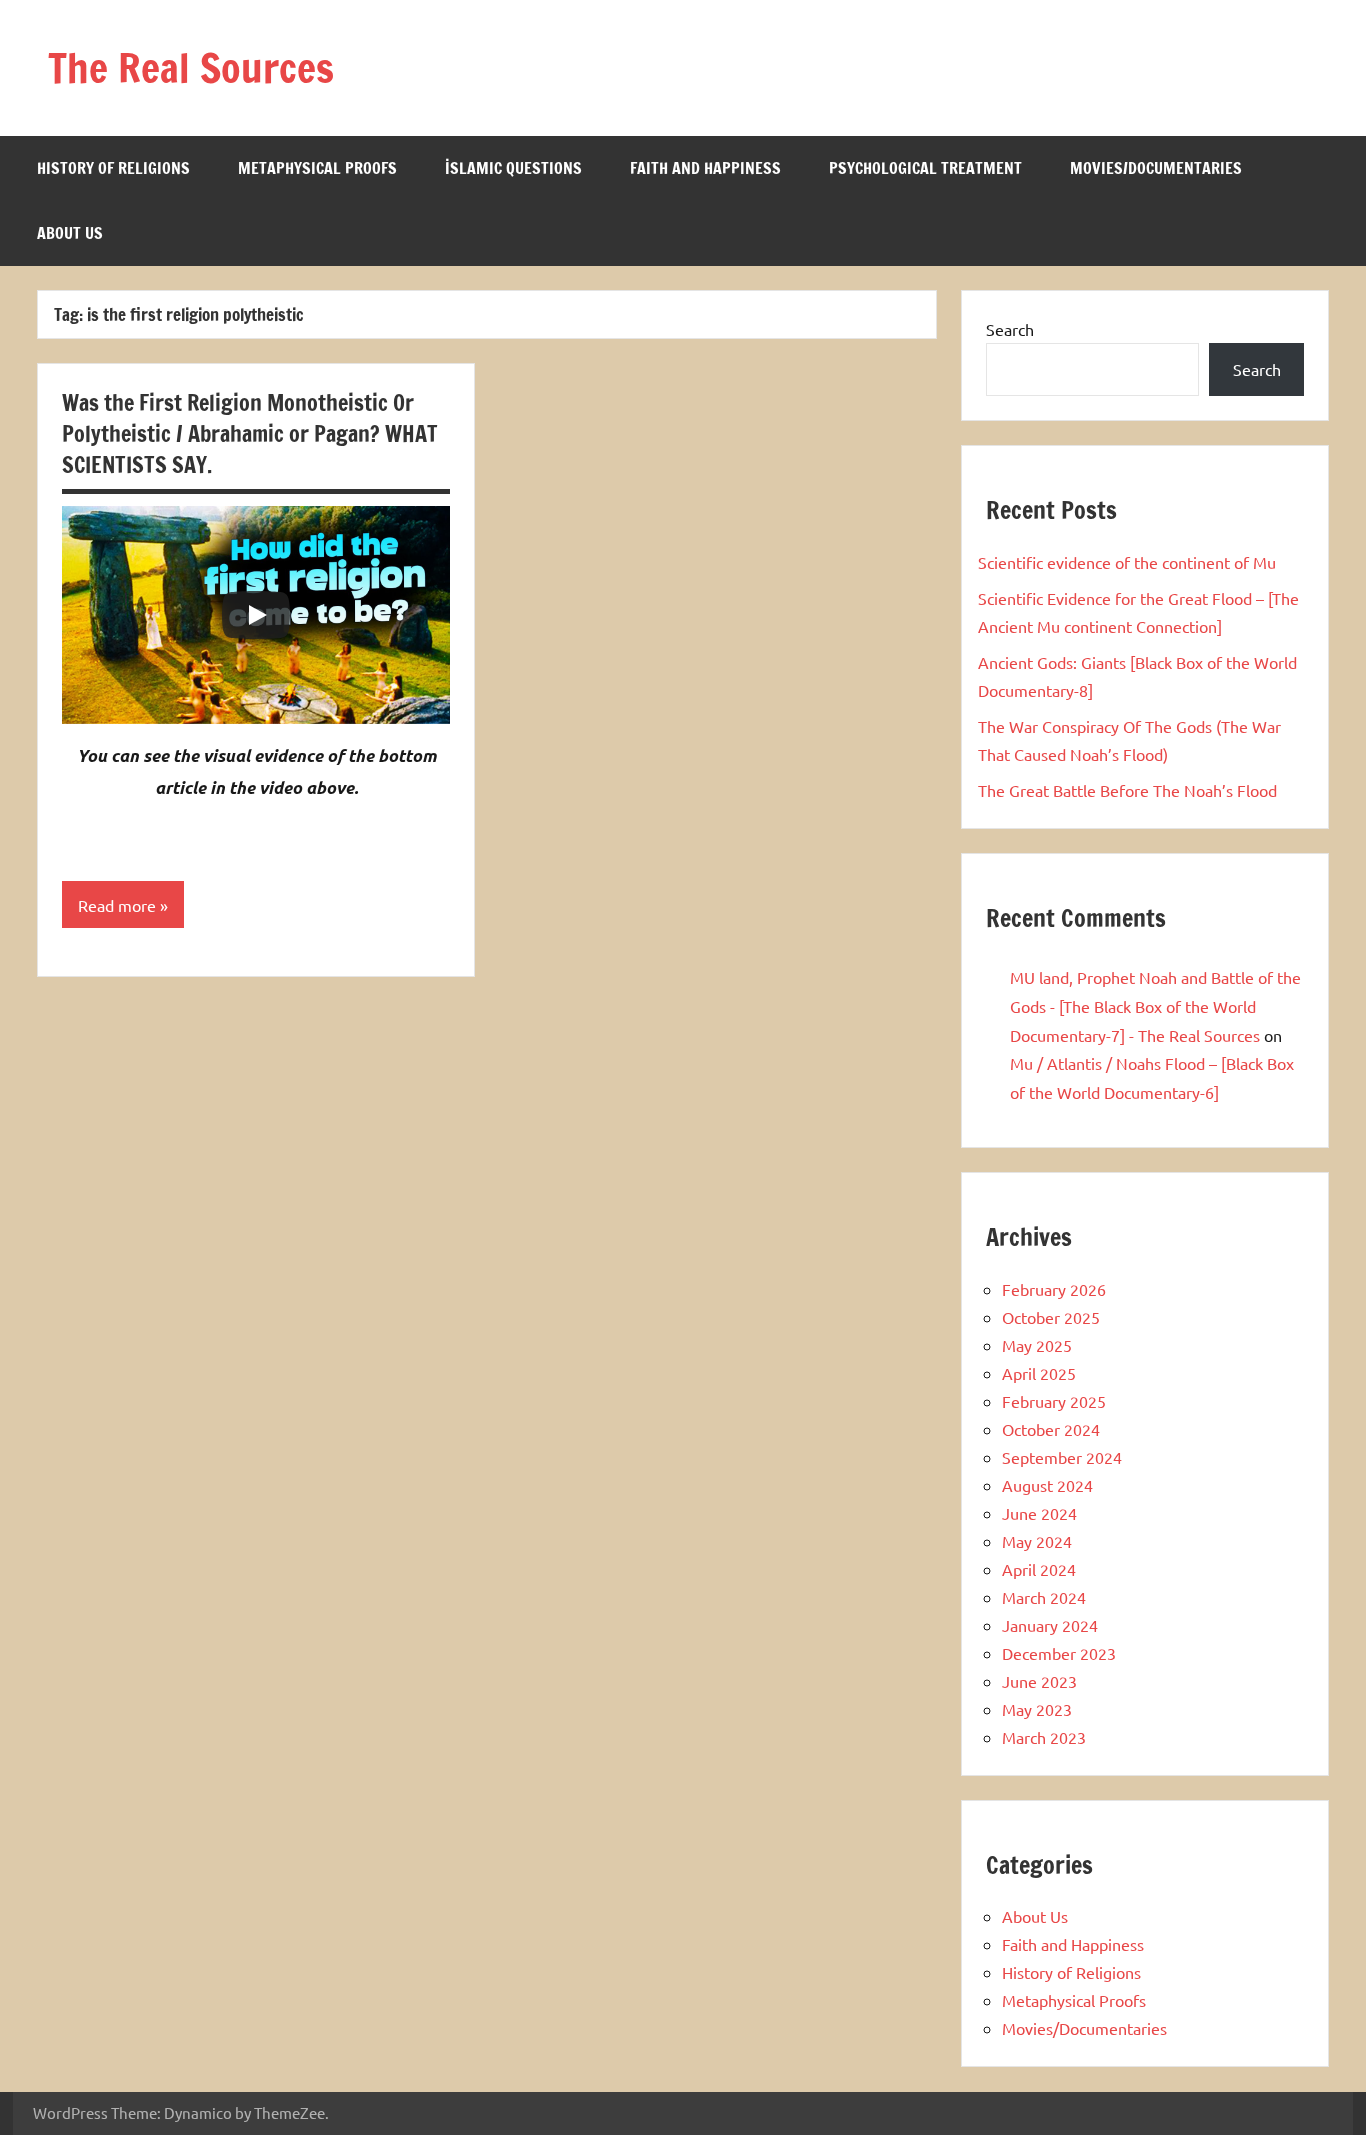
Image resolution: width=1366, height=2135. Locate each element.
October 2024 (1051, 1429)
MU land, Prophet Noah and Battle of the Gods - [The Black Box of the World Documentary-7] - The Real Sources (1155, 1006)
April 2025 (1039, 1373)
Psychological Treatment (925, 168)
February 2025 (1054, 1401)
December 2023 (1059, 1653)
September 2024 (1062, 1457)
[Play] (256, 615)
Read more (117, 905)
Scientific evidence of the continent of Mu (1127, 562)
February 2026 (1054, 1289)
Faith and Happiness (705, 168)
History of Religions (113, 168)
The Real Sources (191, 67)
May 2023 (1037, 1709)
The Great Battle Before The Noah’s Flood (1127, 790)
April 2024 (1039, 1569)
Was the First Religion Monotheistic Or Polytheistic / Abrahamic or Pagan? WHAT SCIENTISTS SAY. (250, 433)
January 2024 (1050, 1625)
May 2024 (1037, 1541)
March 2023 (1044, 1737)
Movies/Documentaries (1156, 168)
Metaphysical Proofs (317, 168)
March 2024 (1044, 1597)
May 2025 (1037, 1345)
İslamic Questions (513, 168)
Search (1010, 329)
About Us (70, 233)
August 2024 (1047, 1485)
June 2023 (1039, 1681)
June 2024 (1039, 1513)
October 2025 (1051, 1317)
